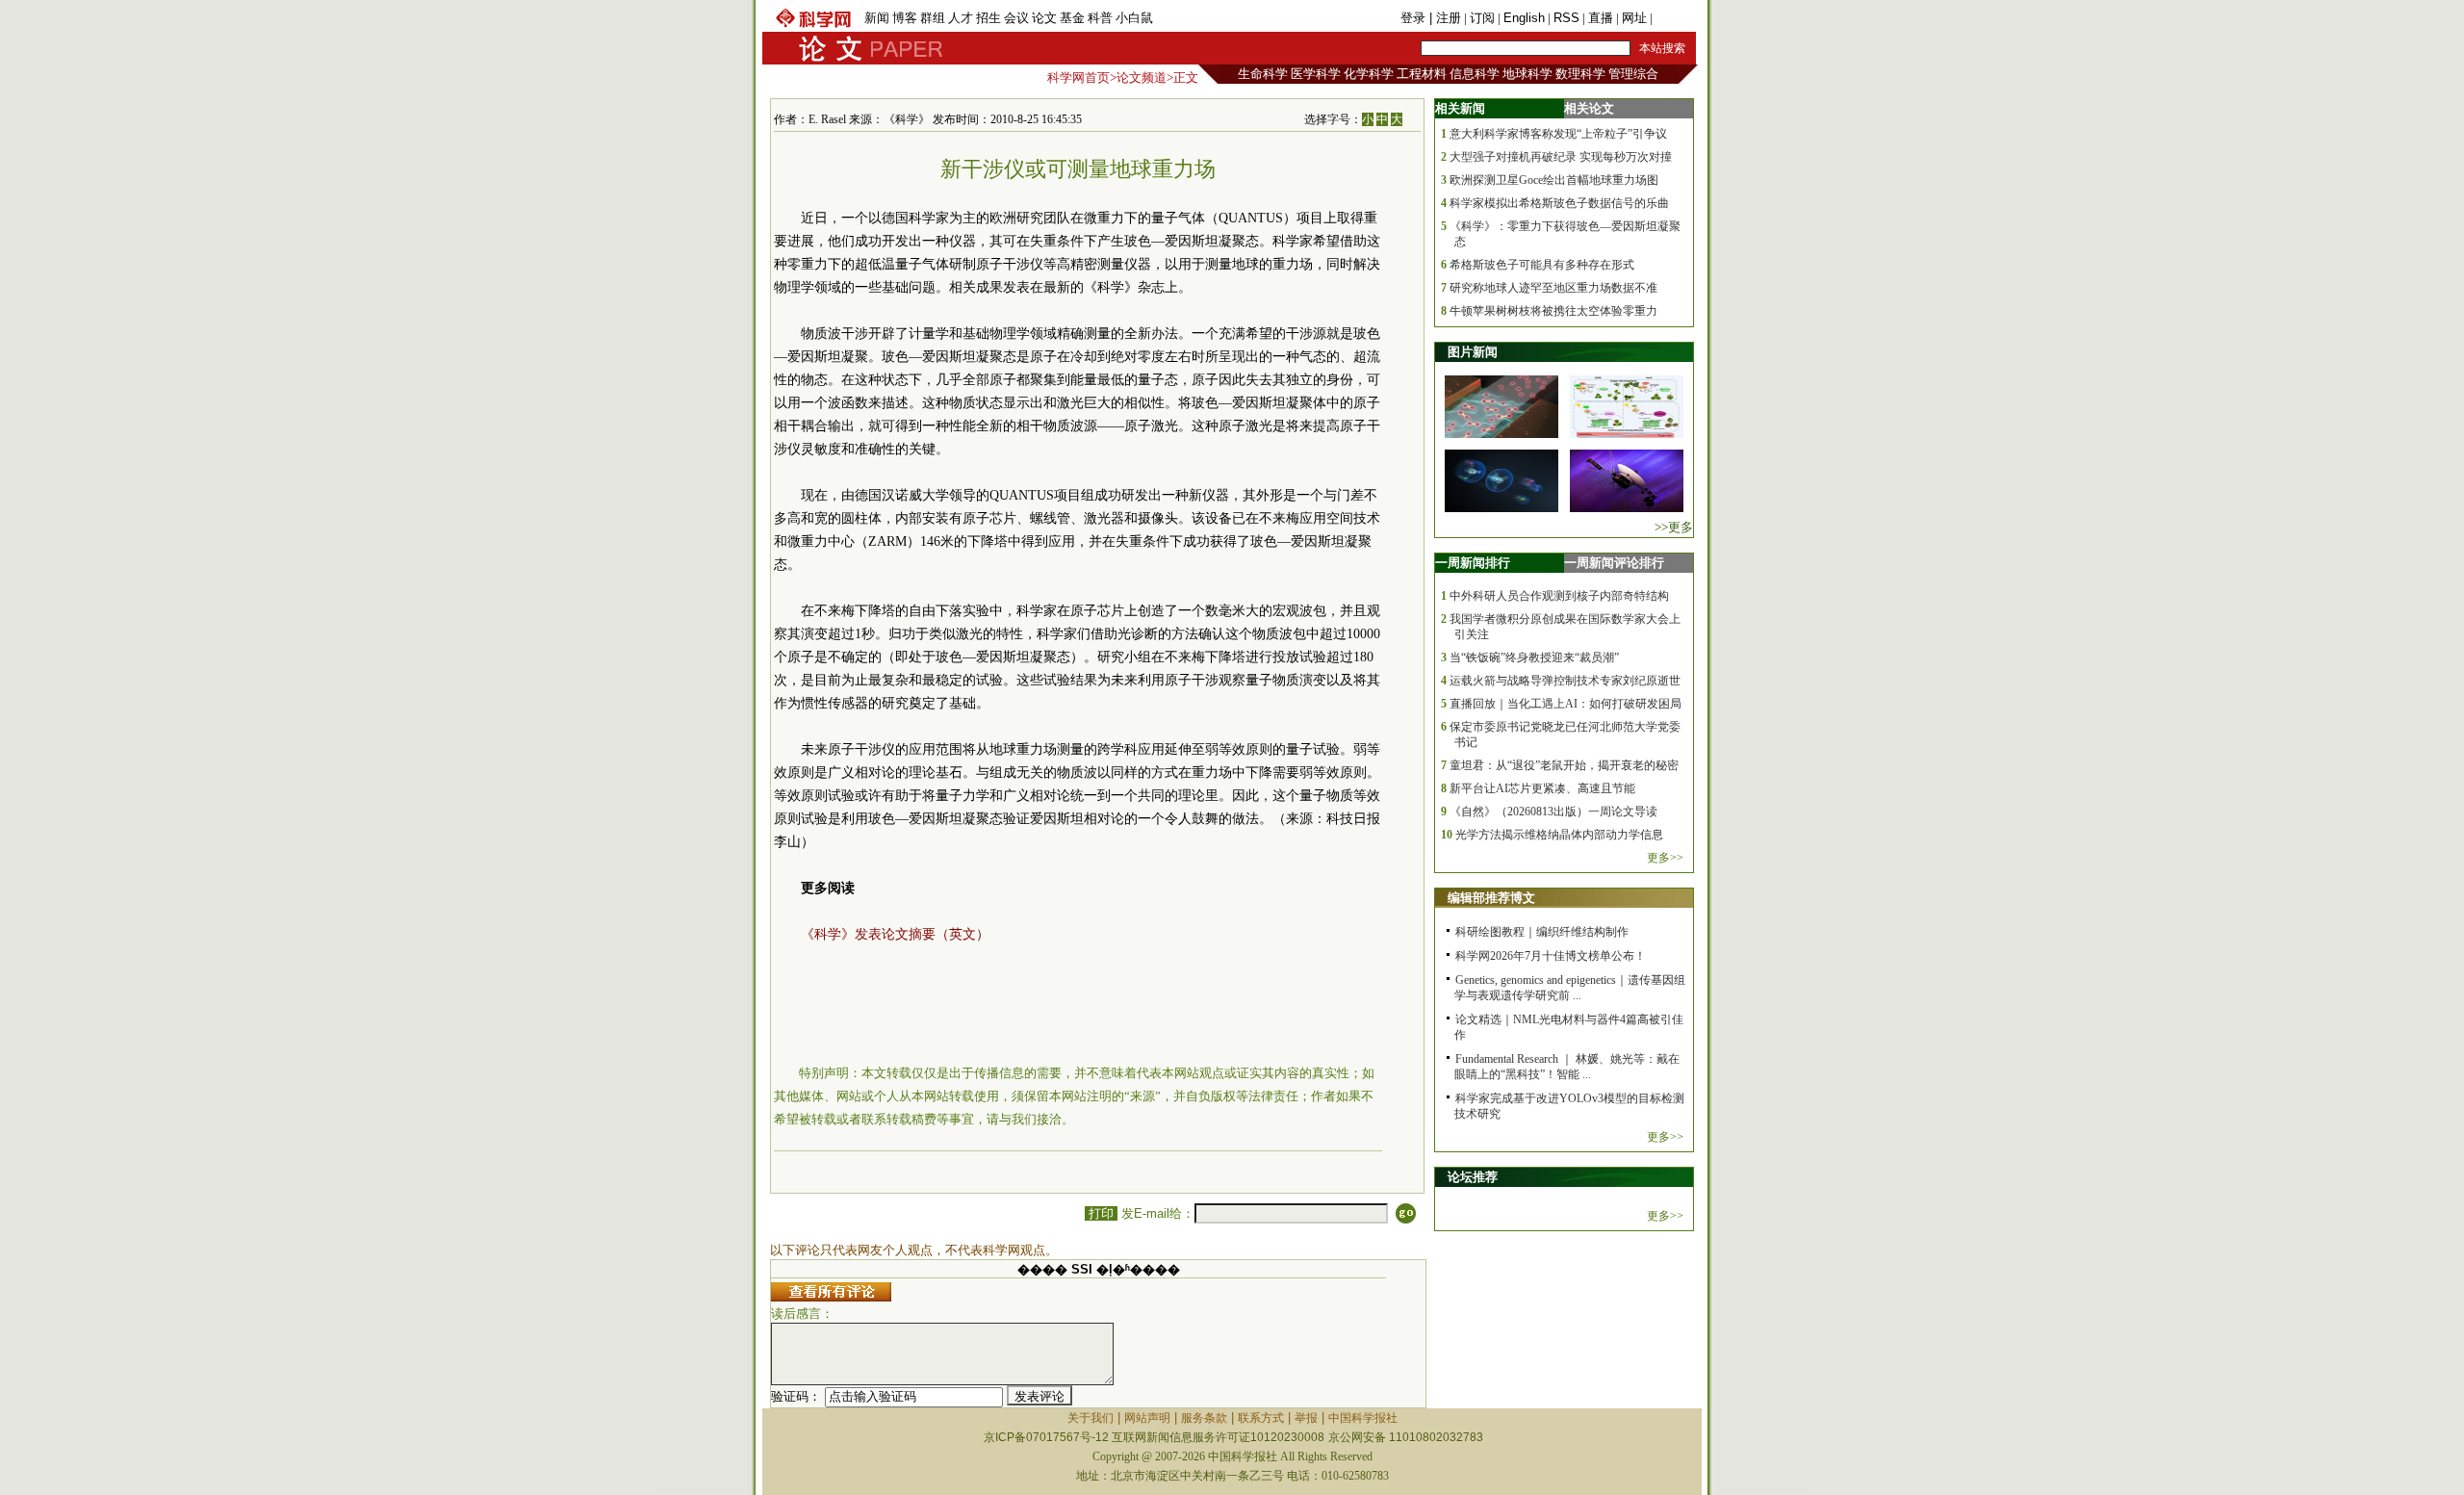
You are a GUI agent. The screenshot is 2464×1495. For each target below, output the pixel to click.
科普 (1100, 18)
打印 (1101, 1213)
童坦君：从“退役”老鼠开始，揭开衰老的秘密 (1564, 765)
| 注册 (1445, 18)
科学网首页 (1078, 77)
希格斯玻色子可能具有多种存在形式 (1542, 265)
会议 (1016, 18)
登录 (1415, 18)
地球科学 (1527, 74)
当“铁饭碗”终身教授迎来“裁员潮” (1534, 657)
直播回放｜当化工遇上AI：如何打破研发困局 (1566, 704)
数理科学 (1580, 74)
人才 (961, 18)
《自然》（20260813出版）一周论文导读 (1553, 812)
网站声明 (1147, 1418)
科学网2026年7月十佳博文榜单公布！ (1551, 956)
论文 (1044, 18)
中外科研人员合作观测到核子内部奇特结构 (1559, 596)
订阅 (1482, 18)
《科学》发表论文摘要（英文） (895, 934)
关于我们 (1091, 1418)
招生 (988, 18)
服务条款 (1204, 1418)
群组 (933, 18)
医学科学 (1316, 74)
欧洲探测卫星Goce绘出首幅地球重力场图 (1554, 180)
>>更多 (1674, 527)
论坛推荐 (1473, 1177)
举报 (1306, 1418)
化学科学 (1369, 74)
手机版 (1674, 18)
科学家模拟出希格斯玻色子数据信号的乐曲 (1559, 203)
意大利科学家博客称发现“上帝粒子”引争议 (1558, 134)
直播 (1601, 18)
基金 (1072, 18)
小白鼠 (1134, 18)
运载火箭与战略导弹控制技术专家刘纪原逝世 (1565, 681)
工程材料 (1422, 74)
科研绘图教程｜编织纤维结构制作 (1542, 932)
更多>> (1665, 858)
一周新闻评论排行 (1614, 563)
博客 (905, 18)
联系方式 (1261, 1418)
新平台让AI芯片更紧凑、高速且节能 (1542, 788)
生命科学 (1263, 74)
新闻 (877, 18)
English (1524, 18)
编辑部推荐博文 (1491, 898)
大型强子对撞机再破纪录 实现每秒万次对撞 (1561, 157)
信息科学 (1475, 74)
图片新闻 (1473, 352)
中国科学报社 (1363, 1418)
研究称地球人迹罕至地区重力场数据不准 (1553, 288)
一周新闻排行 (1473, 563)
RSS (1566, 18)
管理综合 (1633, 74)
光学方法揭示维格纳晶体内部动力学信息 (1559, 835)
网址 (1634, 18)
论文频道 (1142, 77)
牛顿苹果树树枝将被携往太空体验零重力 (1553, 311)
